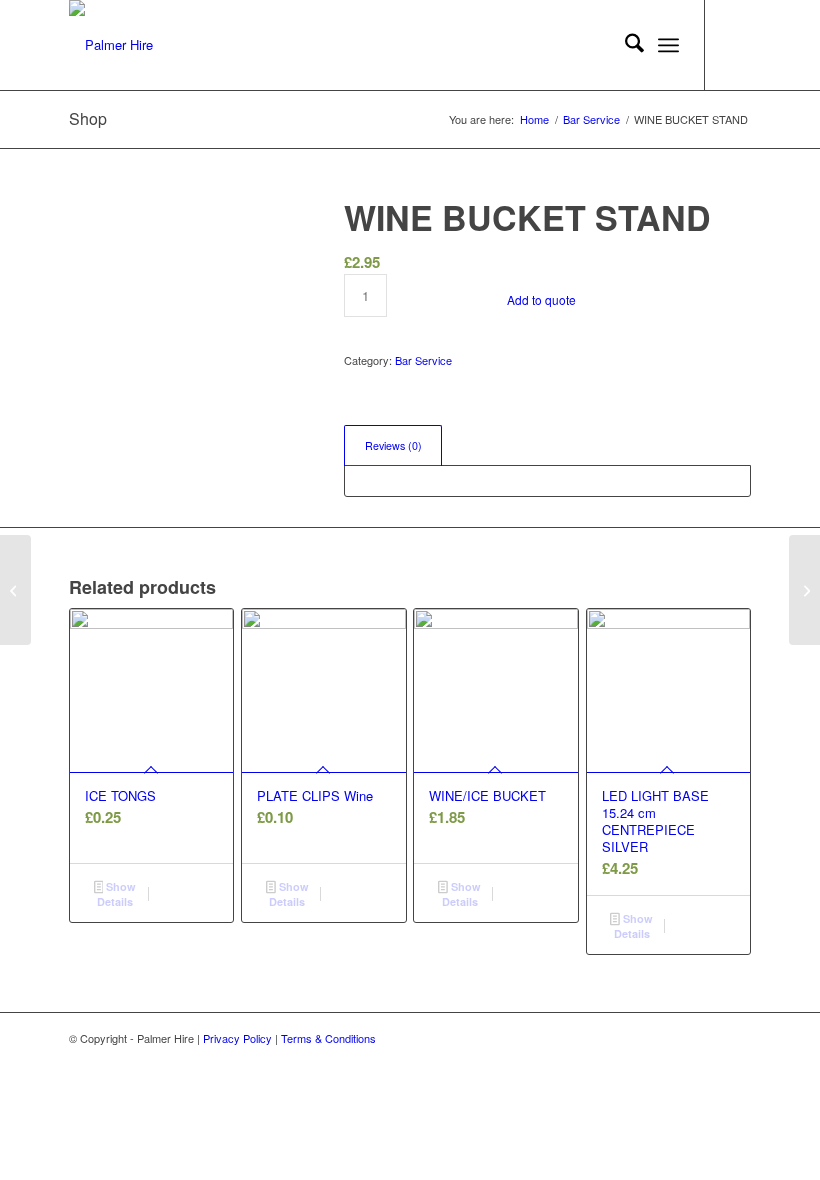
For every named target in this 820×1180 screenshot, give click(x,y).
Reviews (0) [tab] (393, 445)
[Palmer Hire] (111, 45)
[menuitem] (624, 45)
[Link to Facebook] (736, 45)
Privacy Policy (237, 1038)
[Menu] (668, 45)
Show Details (116, 894)
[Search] (624, 45)
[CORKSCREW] (804, 590)
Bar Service (423, 360)
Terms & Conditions (328, 1038)
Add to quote (541, 299)
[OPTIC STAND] (15, 590)
